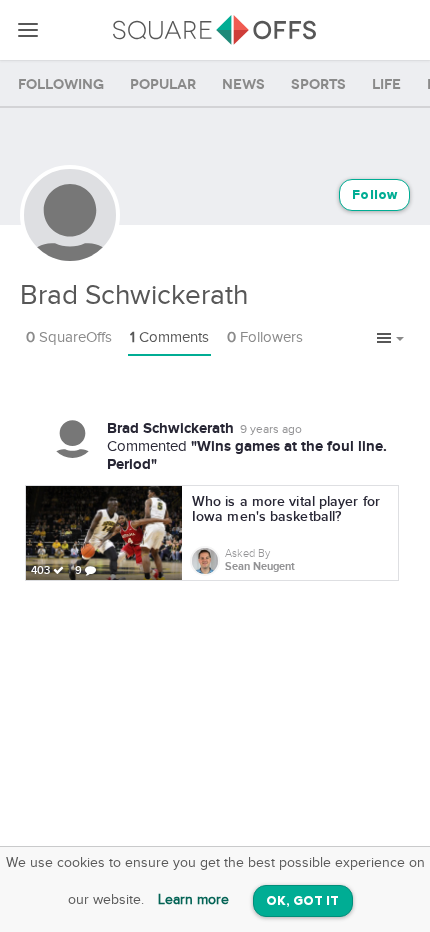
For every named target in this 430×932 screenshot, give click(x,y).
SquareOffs (69, 337)
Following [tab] (61, 84)
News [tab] (243, 84)
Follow (374, 195)
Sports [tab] (318, 84)
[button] (390, 339)
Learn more (193, 900)
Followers (265, 337)
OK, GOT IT (303, 901)
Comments (169, 337)
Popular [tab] (163, 84)
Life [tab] (386, 84)
